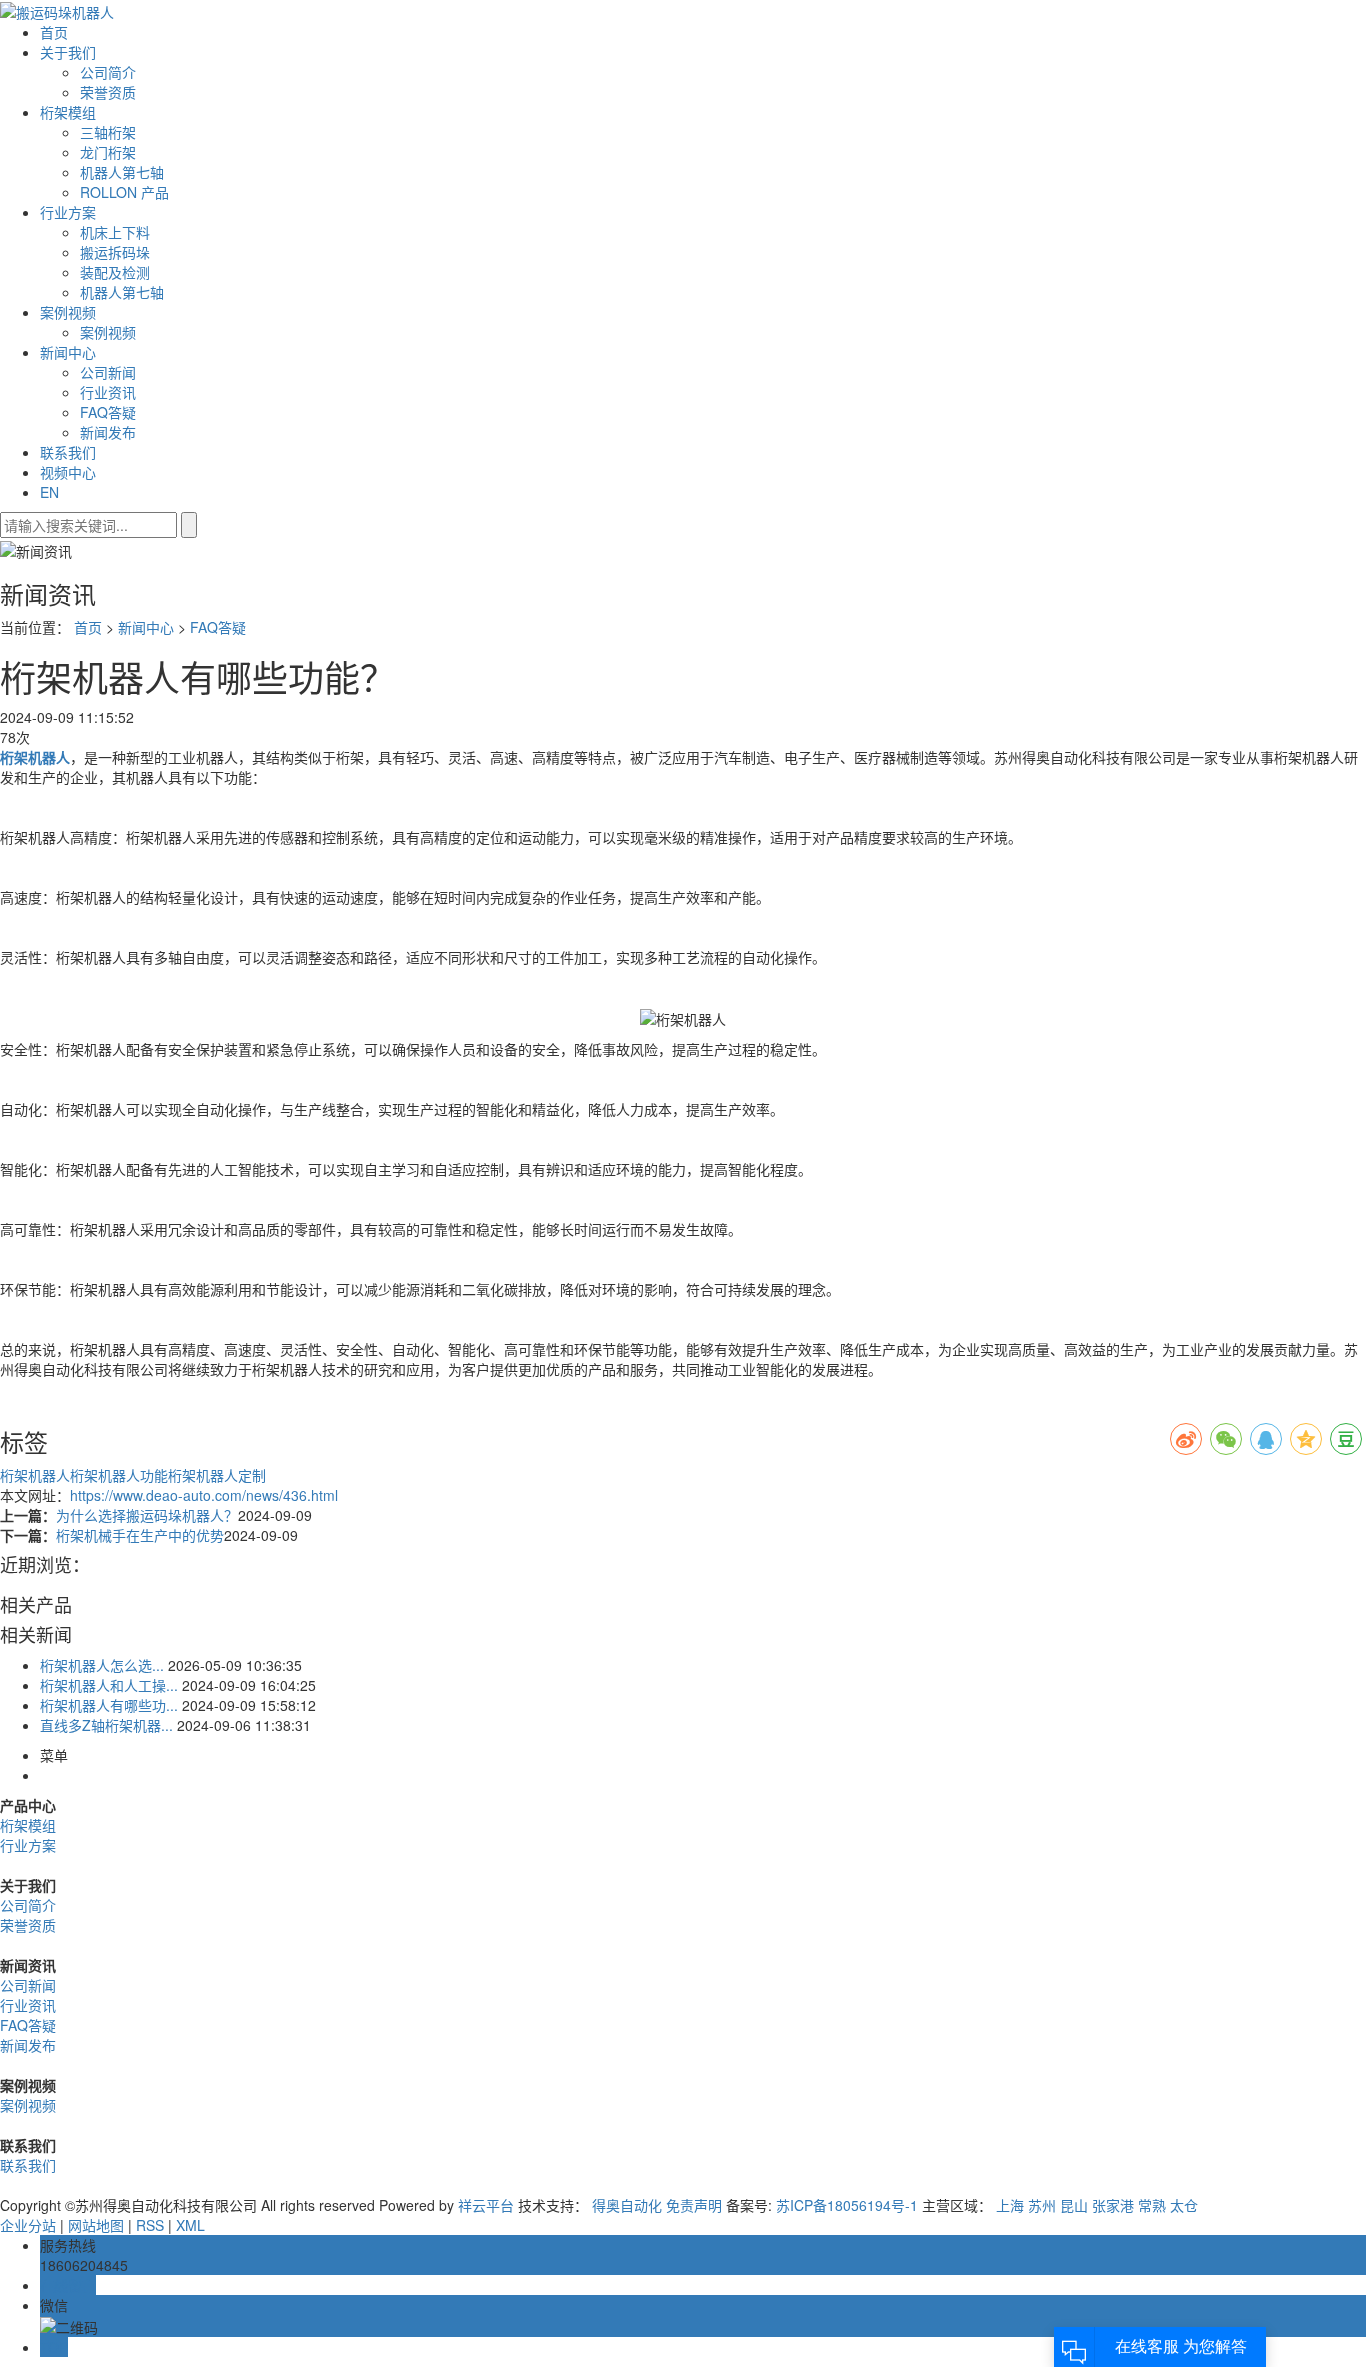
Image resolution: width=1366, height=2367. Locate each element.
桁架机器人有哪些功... (109, 1705)
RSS (150, 2225)
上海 (1010, 2205)
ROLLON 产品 (124, 192)
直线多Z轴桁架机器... (106, 1725)
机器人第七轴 (122, 172)
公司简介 (108, 72)
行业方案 (68, 212)
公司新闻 (108, 372)
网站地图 (96, 2225)
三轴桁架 (108, 132)
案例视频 (68, 312)
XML (190, 2225)
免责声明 (694, 2205)
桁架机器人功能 (119, 1475)
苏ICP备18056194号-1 (847, 2205)
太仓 (1184, 2205)
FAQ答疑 (108, 412)
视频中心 (68, 472)
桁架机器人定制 (217, 1475)
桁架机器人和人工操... (109, 1685)
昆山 (1074, 2205)
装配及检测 (115, 272)
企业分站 (28, 2225)
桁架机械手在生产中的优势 (140, 1535)
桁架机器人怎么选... (102, 1665)
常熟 (1152, 2205)
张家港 (1113, 2205)
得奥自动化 (627, 2205)
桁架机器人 (35, 1475)
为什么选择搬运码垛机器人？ (147, 1515)
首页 (54, 32)
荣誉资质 (108, 92)
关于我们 (68, 52)
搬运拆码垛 (115, 252)
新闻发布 (108, 432)
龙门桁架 (108, 152)
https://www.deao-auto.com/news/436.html (204, 1495)
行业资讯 (108, 392)
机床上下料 (115, 232)
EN (49, 492)
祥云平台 (486, 2205)
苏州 (1042, 2205)
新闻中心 (68, 352)
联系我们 (68, 452)
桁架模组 (68, 112)
